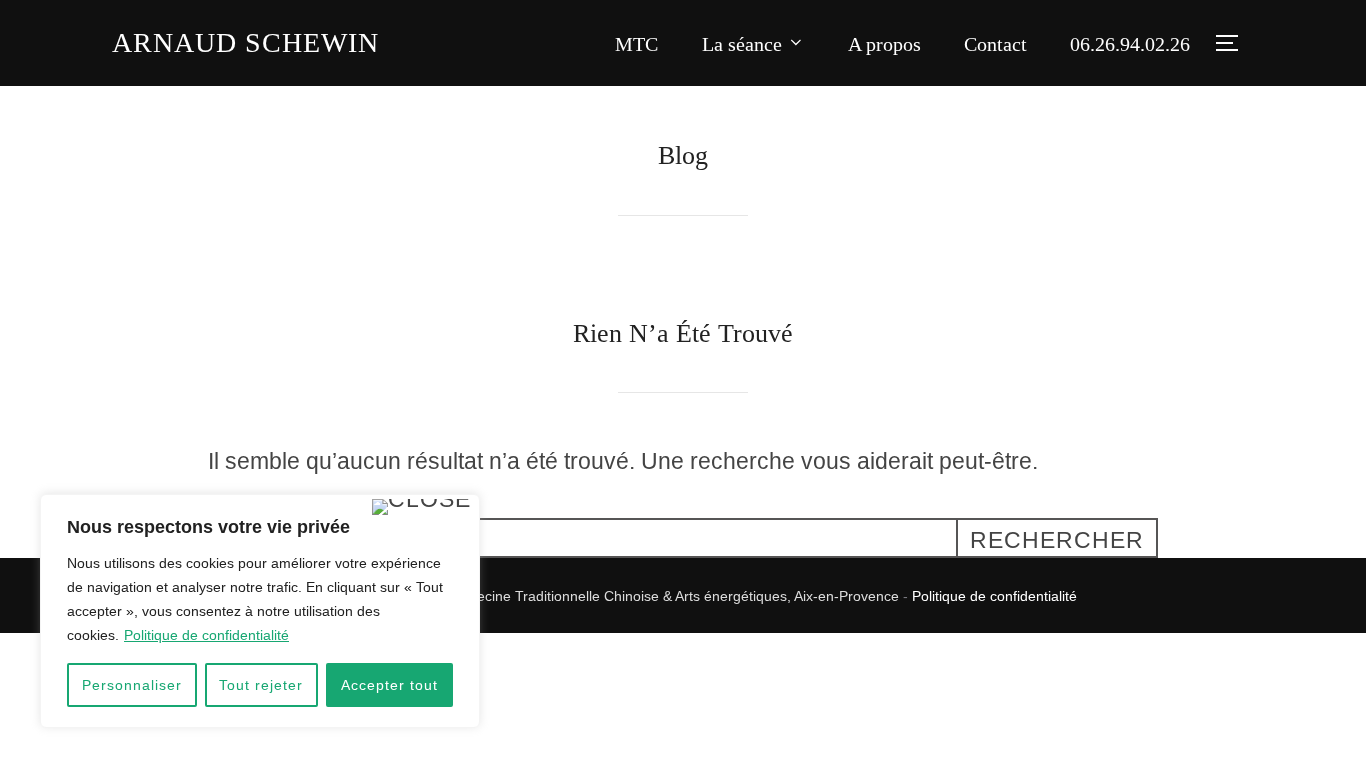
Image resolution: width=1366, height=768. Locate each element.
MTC (636, 44)
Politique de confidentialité (206, 635)
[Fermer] (421, 507)
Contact (995, 44)
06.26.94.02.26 (1130, 44)
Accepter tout (389, 685)
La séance (742, 44)
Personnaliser (132, 685)
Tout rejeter (261, 685)
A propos (884, 44)
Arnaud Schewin (245, 42)
